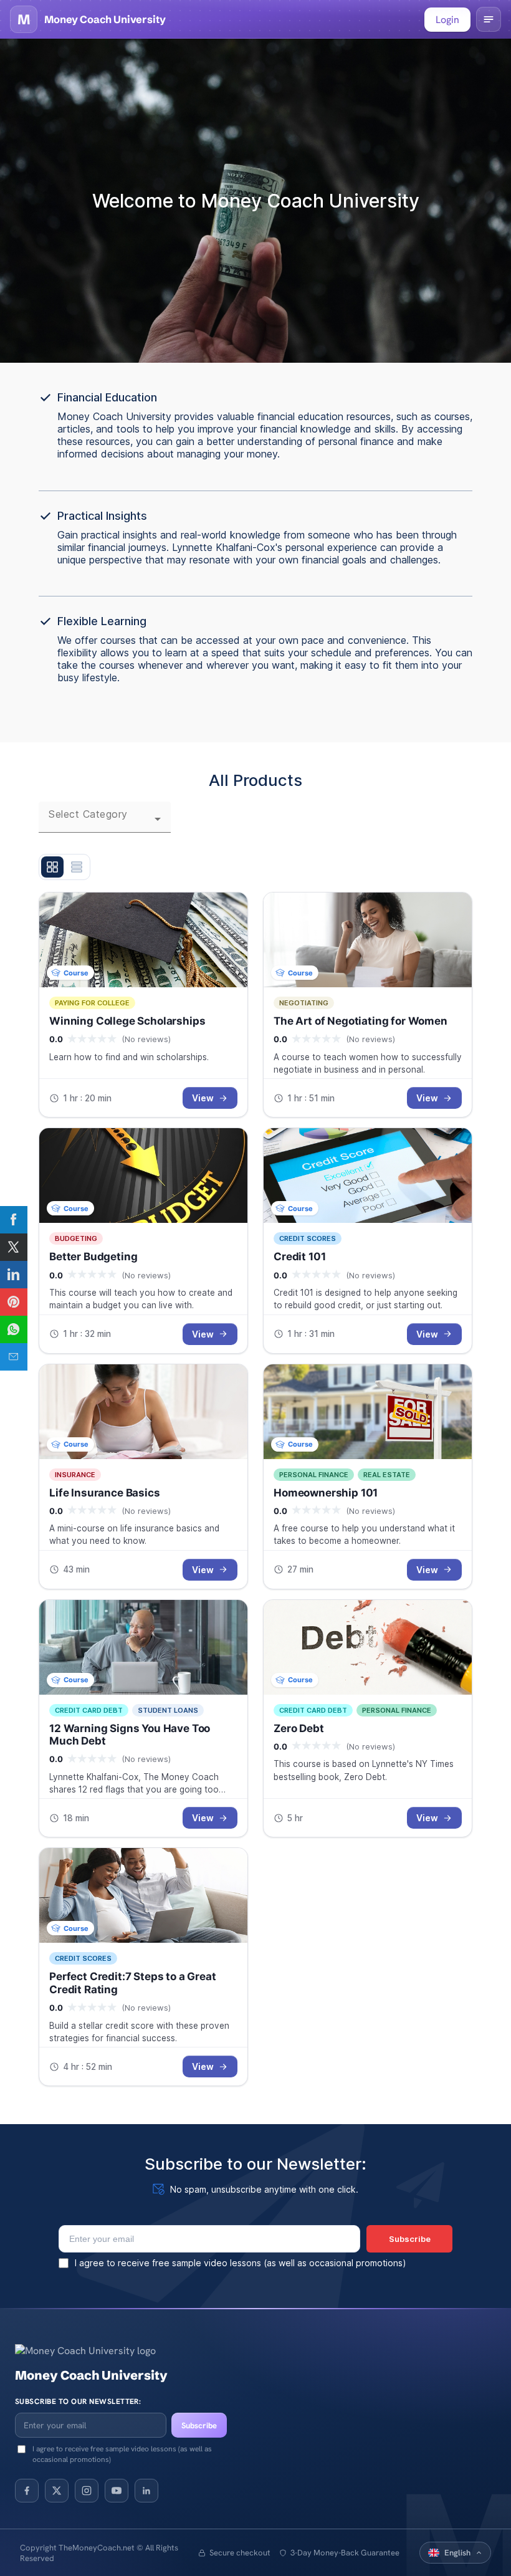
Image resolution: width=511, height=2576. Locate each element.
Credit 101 (299, 1257)
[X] (57, 2491)
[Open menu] (489, 19)
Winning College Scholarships (127, 1021)
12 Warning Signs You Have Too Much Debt (130, 1735)
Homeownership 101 (326, 1493)
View (203, 1098)
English (457, 2553)
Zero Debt (299, 1728)
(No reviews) (146, 1039)
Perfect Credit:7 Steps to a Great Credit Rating (133, 1983)
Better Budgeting (93, 1257)
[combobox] (105, 824)
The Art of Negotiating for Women (361, 1021)
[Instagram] (87, 2491)
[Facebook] (27, 2491)
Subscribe (199, 2425)
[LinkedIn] (146, 2491)
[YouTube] (117, 2491)
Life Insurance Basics (105, 1493)
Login (447, 20)
